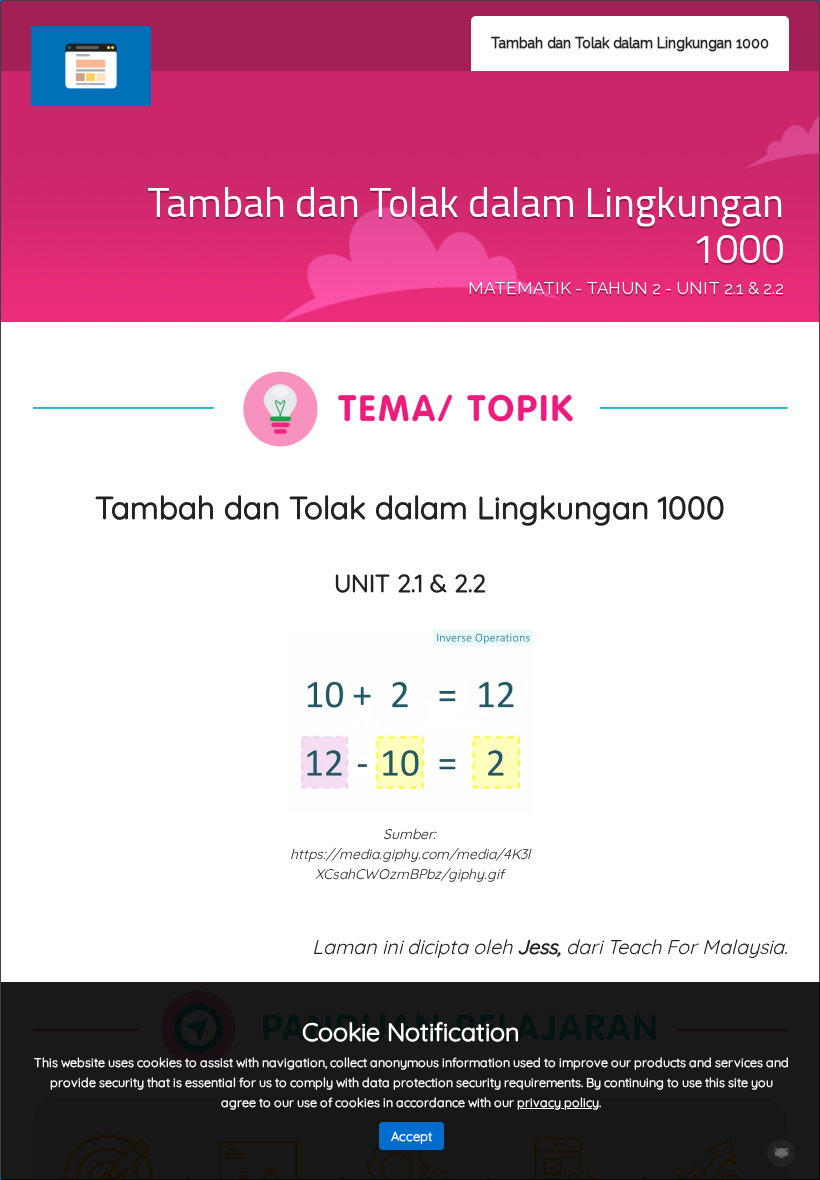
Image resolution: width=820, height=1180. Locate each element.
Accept (411, 1136)
